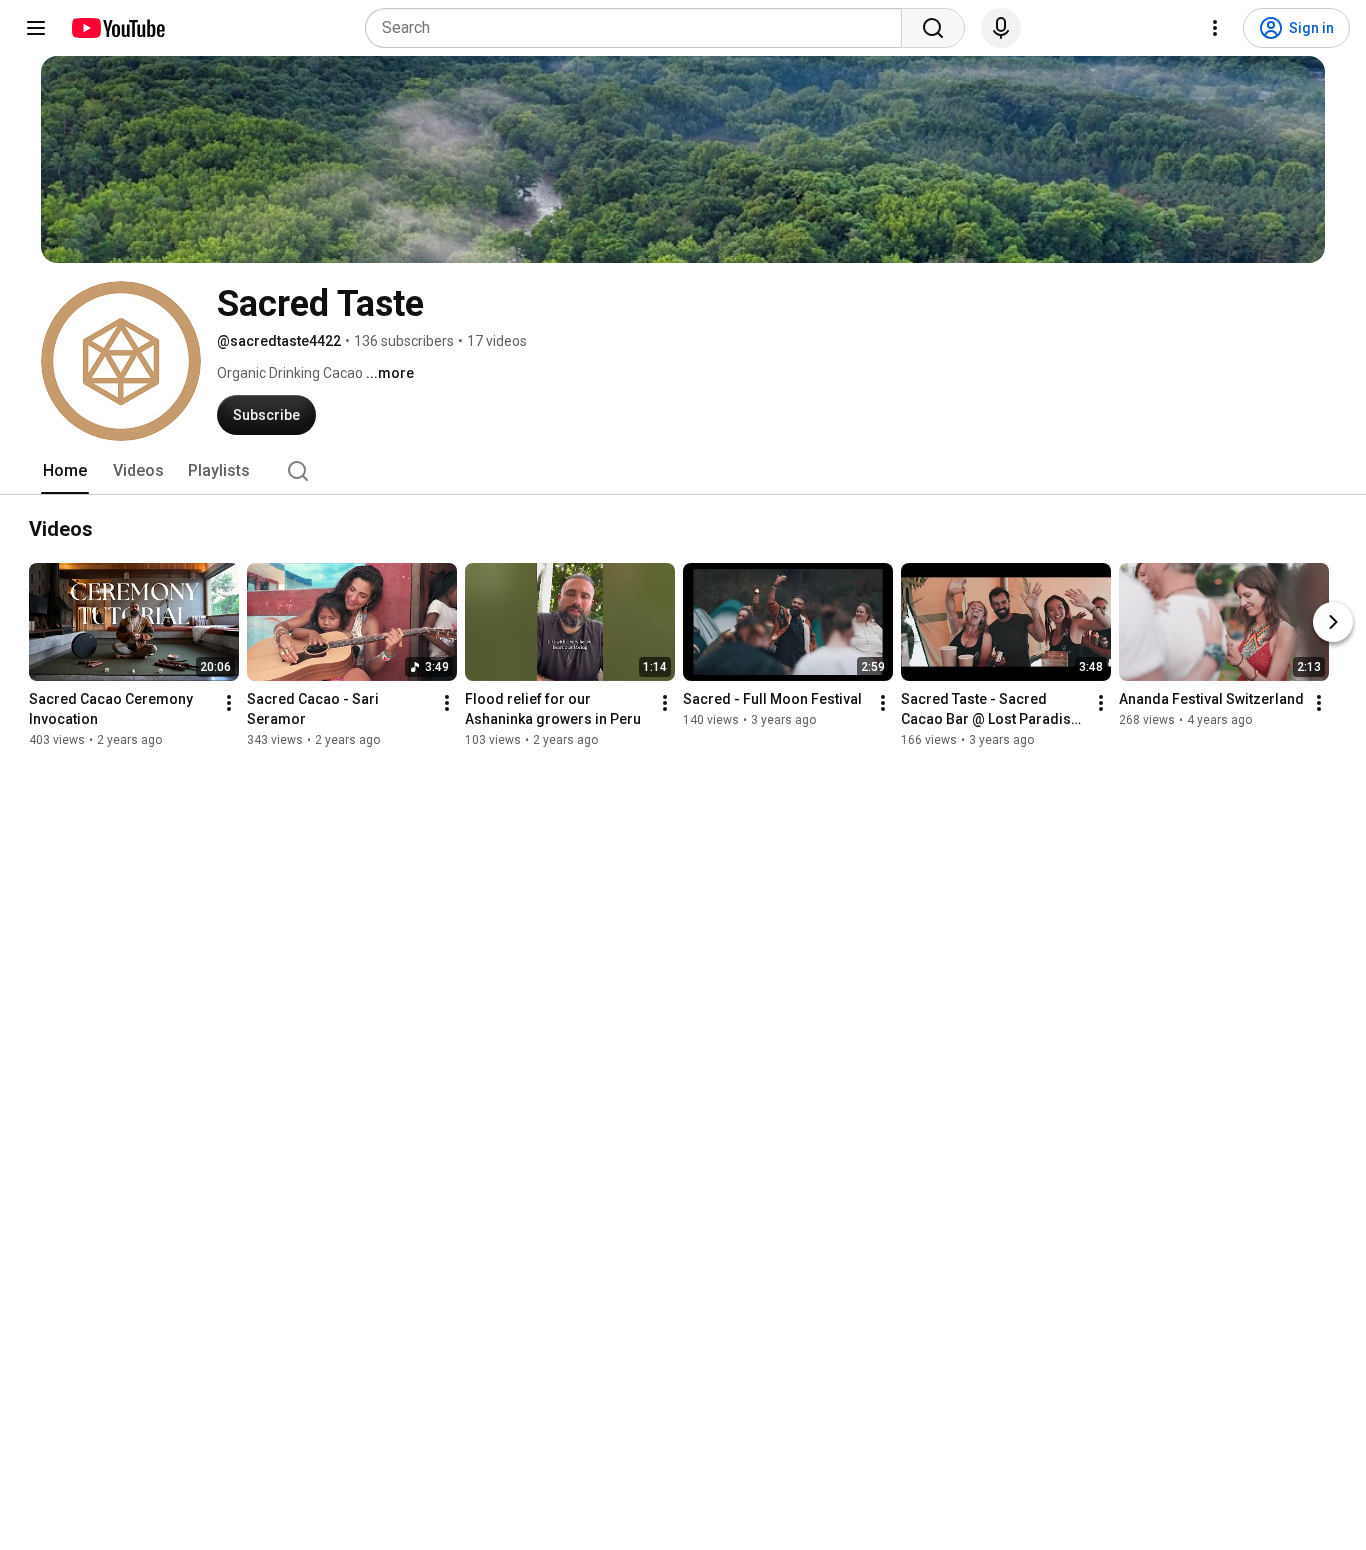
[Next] (1333, 622)
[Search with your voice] (1001, 28)
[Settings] (1215, 28)
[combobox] (639, 28)
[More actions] (229, 703)
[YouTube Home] (117, 28)
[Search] (933, 28)
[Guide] (36, 28)
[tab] (65, 471)
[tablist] (683, 471)
